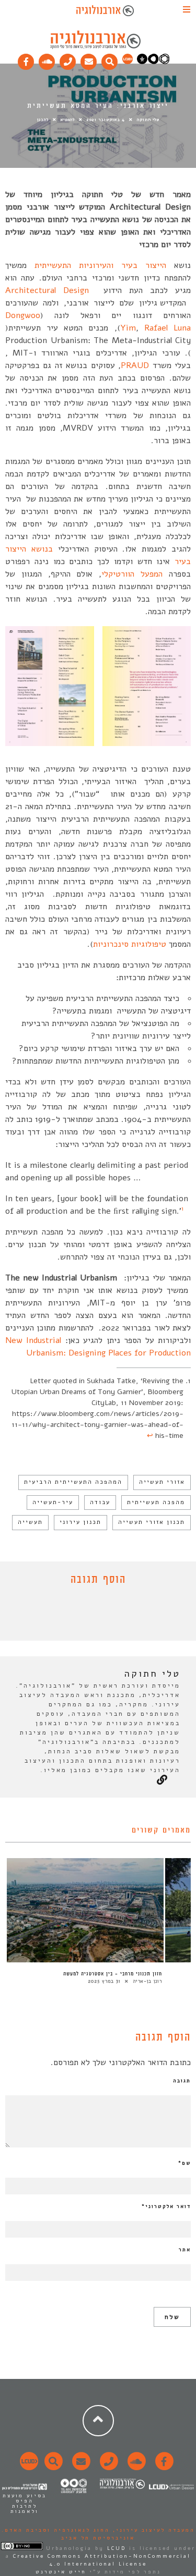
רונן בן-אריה (147, 1981)
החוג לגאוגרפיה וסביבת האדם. (56, 2530)
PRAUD (135, 365)
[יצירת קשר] (68, 59)
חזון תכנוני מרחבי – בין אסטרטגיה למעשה (113, 1974)
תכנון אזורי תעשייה (152, 1522)
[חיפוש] (110, 59)
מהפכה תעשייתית (156, 1502)
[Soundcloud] (47, 59)
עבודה (100, 1502)
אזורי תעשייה (162, 1482)
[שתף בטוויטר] (90, 1616)
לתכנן (43, 120)
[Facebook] (26, 59)
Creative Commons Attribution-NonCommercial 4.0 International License (102, 2560)
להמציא (68, 120)
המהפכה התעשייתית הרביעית (73, 1482)
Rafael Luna (168, 328)
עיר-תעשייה (53, 1502)
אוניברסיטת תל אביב (98, 2538)
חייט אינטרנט (61, 2572)
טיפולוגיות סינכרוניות (130, 944)
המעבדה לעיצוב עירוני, (152, 2530)
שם (185, 2163)
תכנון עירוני (80, 1522)
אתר (185, 2250)
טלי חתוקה (148, 120)
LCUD (117, 2548)
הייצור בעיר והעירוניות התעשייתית (100, 265)
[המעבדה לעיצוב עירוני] (128, 62)
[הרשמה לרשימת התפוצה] (89, 59)
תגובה (182, 2081)
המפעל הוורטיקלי (132, 574)
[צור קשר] (107, 2467)
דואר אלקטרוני (166, 2206)
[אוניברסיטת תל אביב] (153, 62)
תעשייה (30, 1522)
